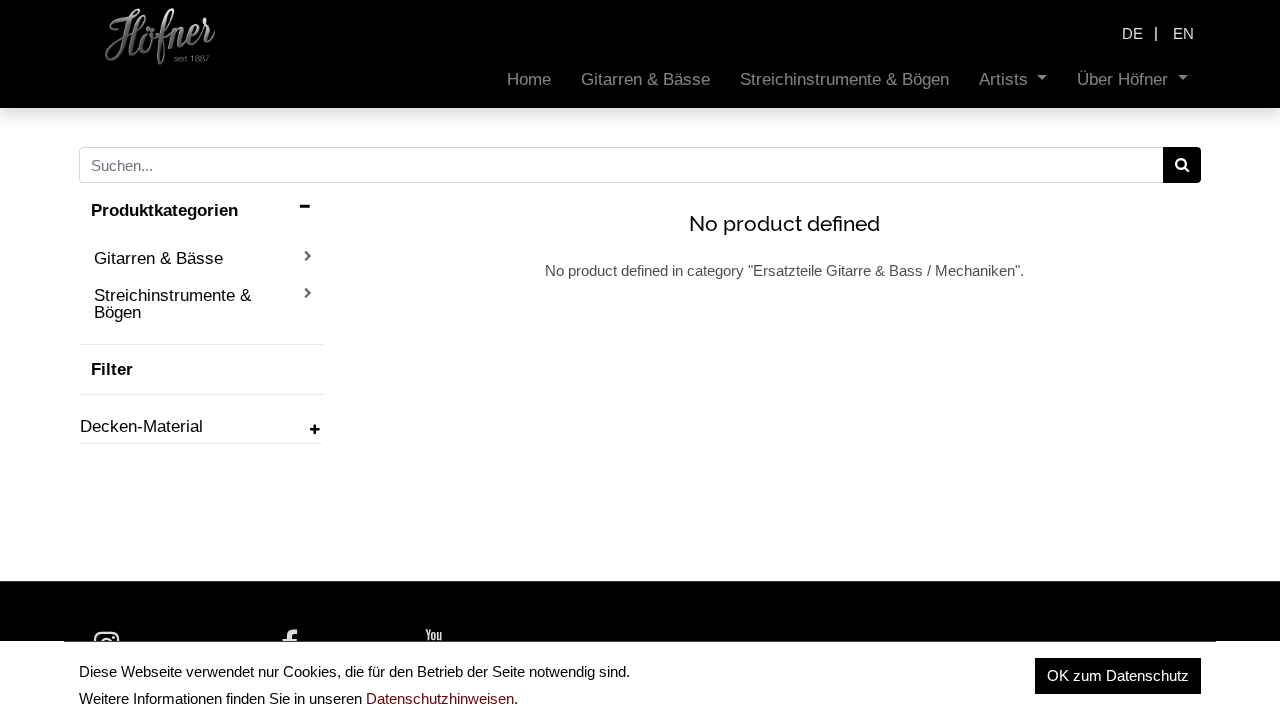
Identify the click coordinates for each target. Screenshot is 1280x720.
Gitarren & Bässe (158, 258)
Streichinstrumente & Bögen (172, 303)
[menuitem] (529, 79)
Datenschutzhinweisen (440, 698)
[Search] (1182, 165)
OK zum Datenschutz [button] (1118, 675)
